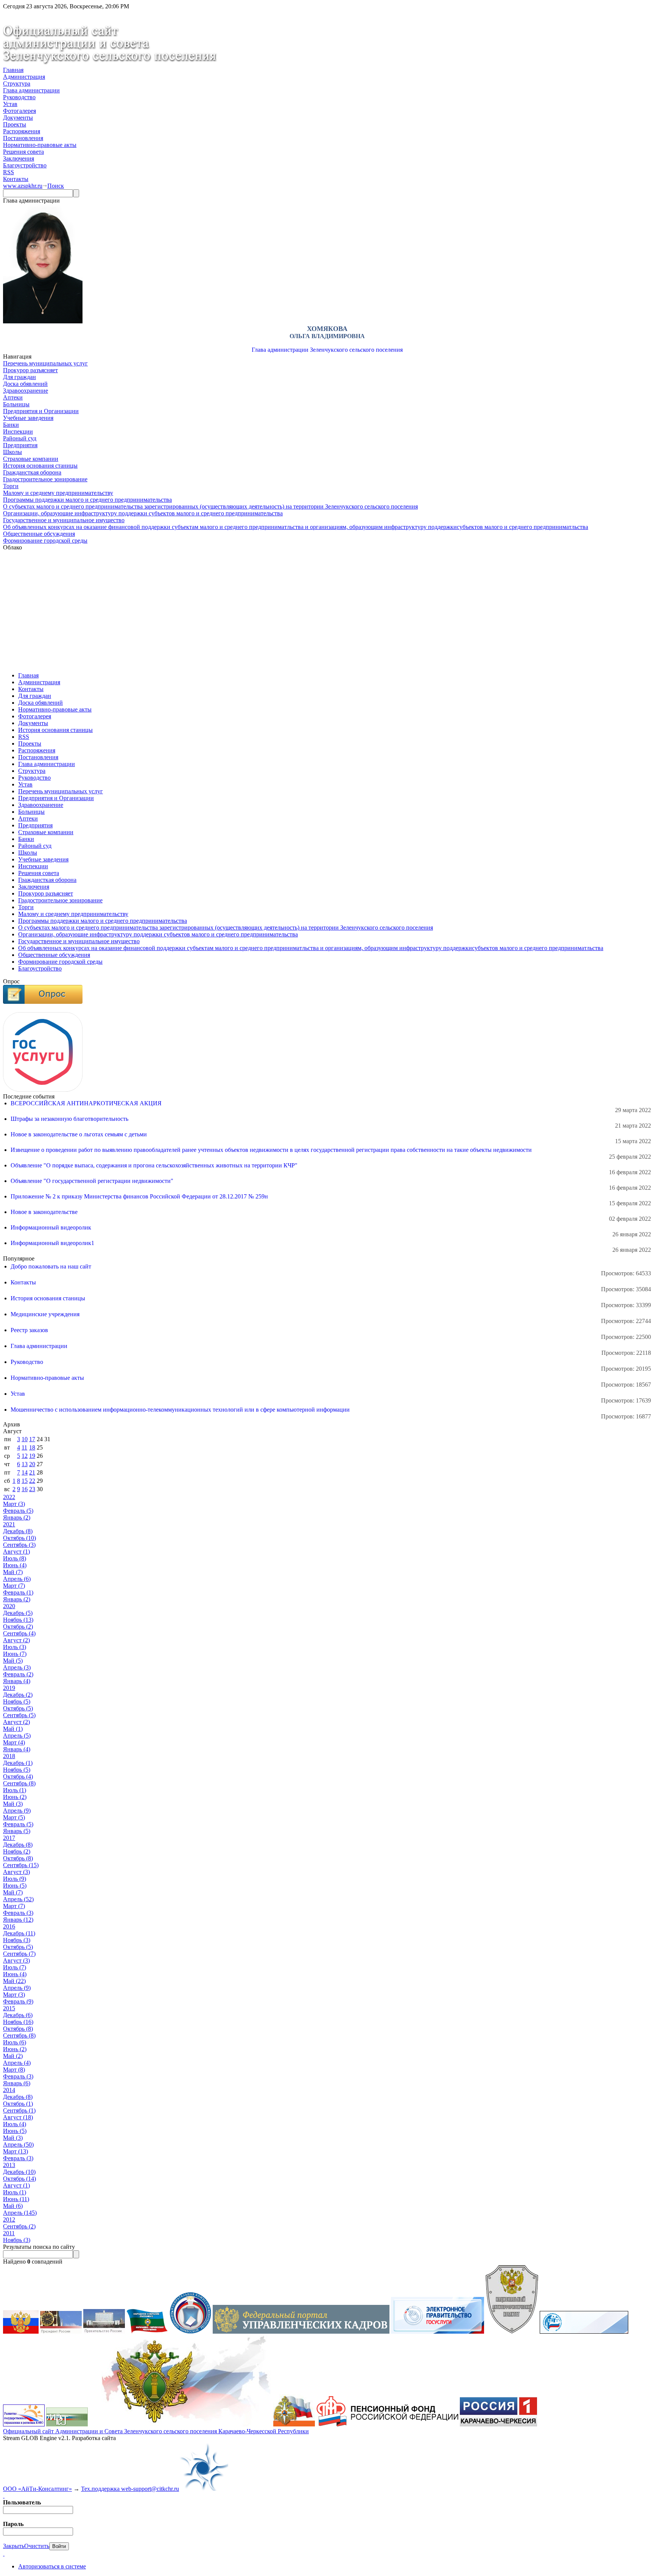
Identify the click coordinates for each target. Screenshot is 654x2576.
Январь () (17, 1517)
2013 (9, 2165)
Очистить (37, 2546)
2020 (9, 1606)
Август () (16, 1552)
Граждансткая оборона (32, 472)
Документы (18, 118)
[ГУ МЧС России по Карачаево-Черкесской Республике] (294, 2424)
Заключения (19, 158)
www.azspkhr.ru (23, 186)
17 (32, 1439)
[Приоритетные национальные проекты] (584, 2332)
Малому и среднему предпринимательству (58, 493)
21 (32, 1472)
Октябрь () (19, 1538)
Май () (13, 1572)
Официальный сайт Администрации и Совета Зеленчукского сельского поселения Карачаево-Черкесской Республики (156, 2431)
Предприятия (20, 445)
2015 (9, 2008)
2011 (9, 2233)
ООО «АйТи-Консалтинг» (37, 2489)
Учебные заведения (28, 418)
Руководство (19, 97)
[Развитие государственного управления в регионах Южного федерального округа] (24, 2424)
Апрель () (17, 1579)
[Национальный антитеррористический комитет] (512, 2332)
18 (32, 1447)
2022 (9, 1497)
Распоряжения (22, 131)
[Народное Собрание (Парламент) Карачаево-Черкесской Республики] (147, 2332)
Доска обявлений (25, 384)
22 (32, 1481)
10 (25, 1439)
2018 (9, 1756)
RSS (9, 172)
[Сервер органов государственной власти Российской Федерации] (21, 2332)
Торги (11, 486)
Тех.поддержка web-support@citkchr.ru (130, 2489)
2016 (9, 1926)
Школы (12, 452)
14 (25, 1472)
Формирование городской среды (45, 541)
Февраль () (18, 1511)
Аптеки (13, 397)
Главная (13, 70)
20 (32, 1464)
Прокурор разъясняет (30, 370)
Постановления (23, 138)
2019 (9, 1688)
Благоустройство (25, 165)
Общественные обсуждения (39, 534)
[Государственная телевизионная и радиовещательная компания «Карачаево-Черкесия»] (498, 2424)
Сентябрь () (19, 1545)
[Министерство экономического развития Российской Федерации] (67, 2424)
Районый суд (20, 438)
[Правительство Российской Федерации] (104, 2332)
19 (32, 1456)
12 (25, 1456)
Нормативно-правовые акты (40, 145)
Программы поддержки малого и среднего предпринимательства (87, 500)
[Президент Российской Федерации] (61, 2332)
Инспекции (18, 431)
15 (25, 1481)
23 (32, 1489)
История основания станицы (40, 466)
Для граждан (19, 377)
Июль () (15, 1558)
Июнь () (15, 1565)
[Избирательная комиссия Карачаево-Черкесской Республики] (190, 2332)
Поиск (56, 186)
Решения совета (23, 152)
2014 (9, 2090)
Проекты (15, 124)
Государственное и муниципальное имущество (64, 520)
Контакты (16, 179)
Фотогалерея (19, 111)
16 (25, 1489)
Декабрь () (18, 1531)
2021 (9, 1524)
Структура (17, 83)
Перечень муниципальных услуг (45, 363)
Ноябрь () (18, 1620)
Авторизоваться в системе (52, 2566)
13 (25, 1464)
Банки (11, 425)
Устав (10, 104)
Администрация (24, 77)
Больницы (16, 404)
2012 (9, 2219)
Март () (14, 1504)
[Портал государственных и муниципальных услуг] (438, 2332)
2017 (9, 1838)
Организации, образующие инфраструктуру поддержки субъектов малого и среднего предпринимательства (143, 513)
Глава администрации (31, 90)
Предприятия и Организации (41, 411)
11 (24, 1447)
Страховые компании (31, 459)
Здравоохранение (26, 391)
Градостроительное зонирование (45, 479)
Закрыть (14, 2546)
